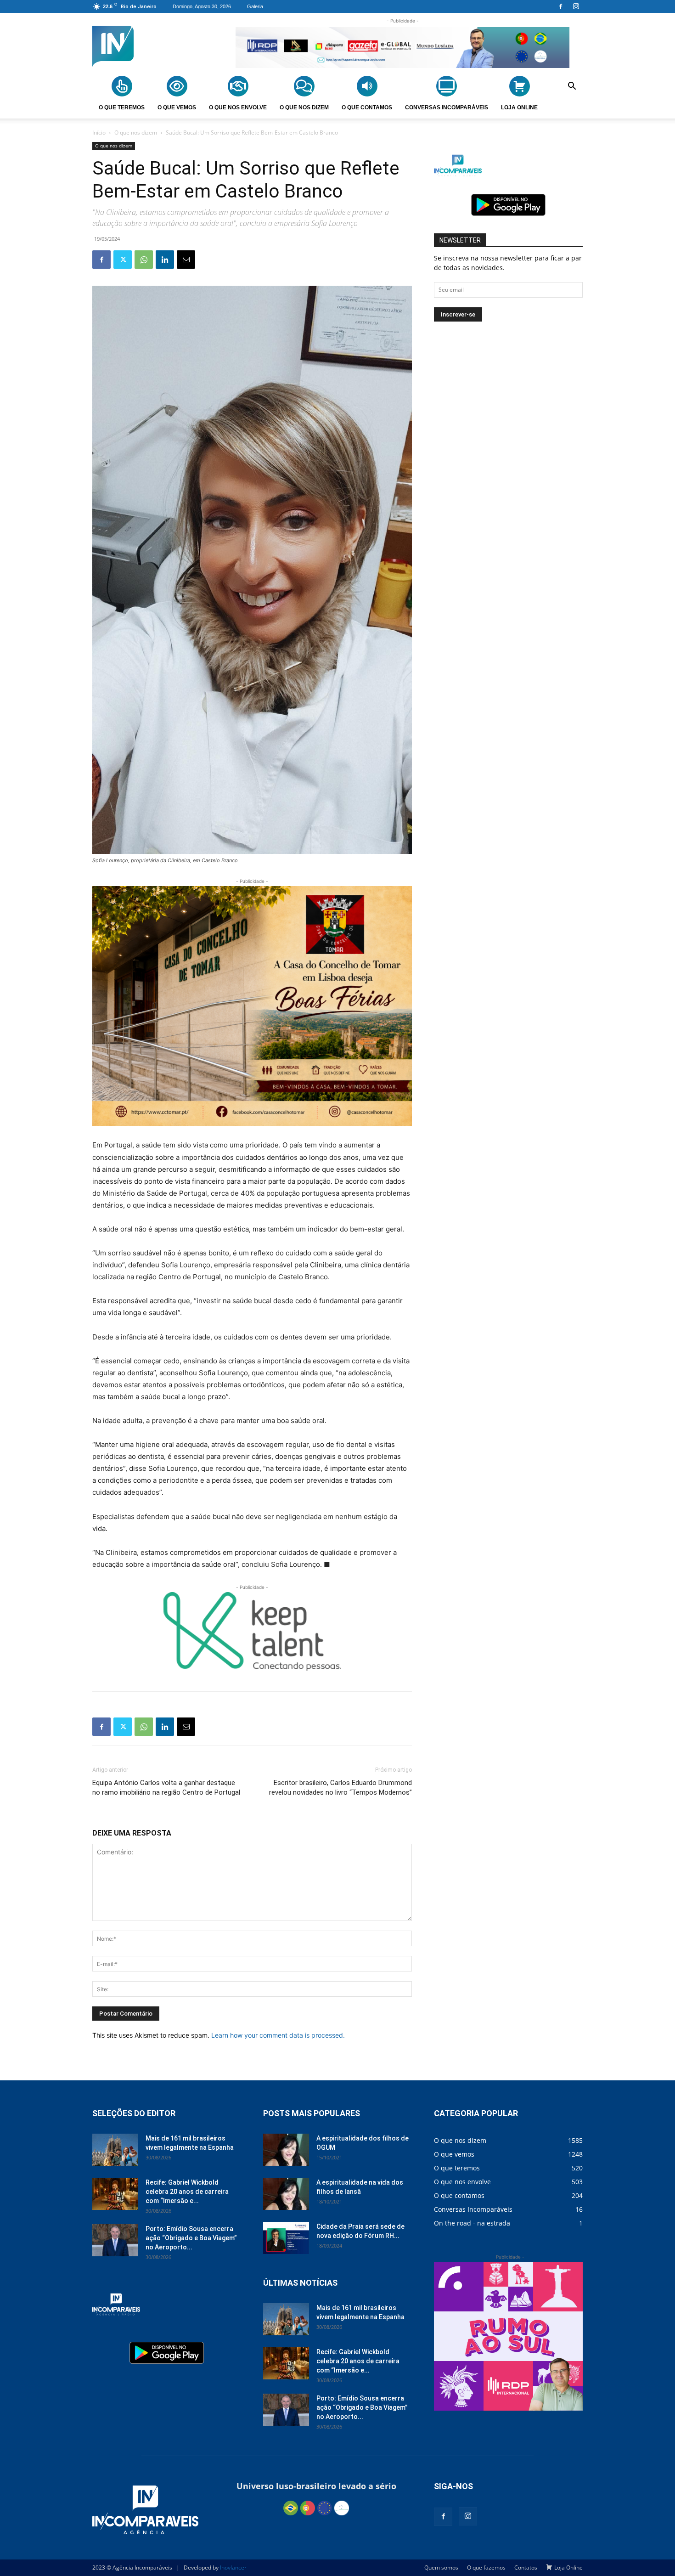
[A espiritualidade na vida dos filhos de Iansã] (286, 2194)
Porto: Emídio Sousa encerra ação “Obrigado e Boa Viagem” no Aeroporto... (191, 2238)
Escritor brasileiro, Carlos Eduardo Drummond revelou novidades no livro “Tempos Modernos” (340, 1788)
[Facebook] (561, 6)
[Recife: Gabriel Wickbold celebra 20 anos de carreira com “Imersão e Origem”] (115, 2194)
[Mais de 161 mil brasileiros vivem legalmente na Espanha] (115, 2150)
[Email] (186, 260)
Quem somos (441, 2568)
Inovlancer (233, 2568)
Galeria (255, 6)
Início (99, 133)
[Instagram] (576, 6)
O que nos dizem (136, 133)
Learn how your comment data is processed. (278, 2035)
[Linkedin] (165, 260)
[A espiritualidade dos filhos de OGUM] (286, 2150)
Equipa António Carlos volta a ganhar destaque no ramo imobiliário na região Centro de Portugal (166, 1788)
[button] (572, 87)
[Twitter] (123, 260)
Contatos (526, 2568)
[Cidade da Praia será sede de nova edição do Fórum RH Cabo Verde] (286, 2238)
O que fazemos (486, 2568)
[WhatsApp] (144, 260)
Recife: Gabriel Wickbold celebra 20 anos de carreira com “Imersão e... (187, 2192)
